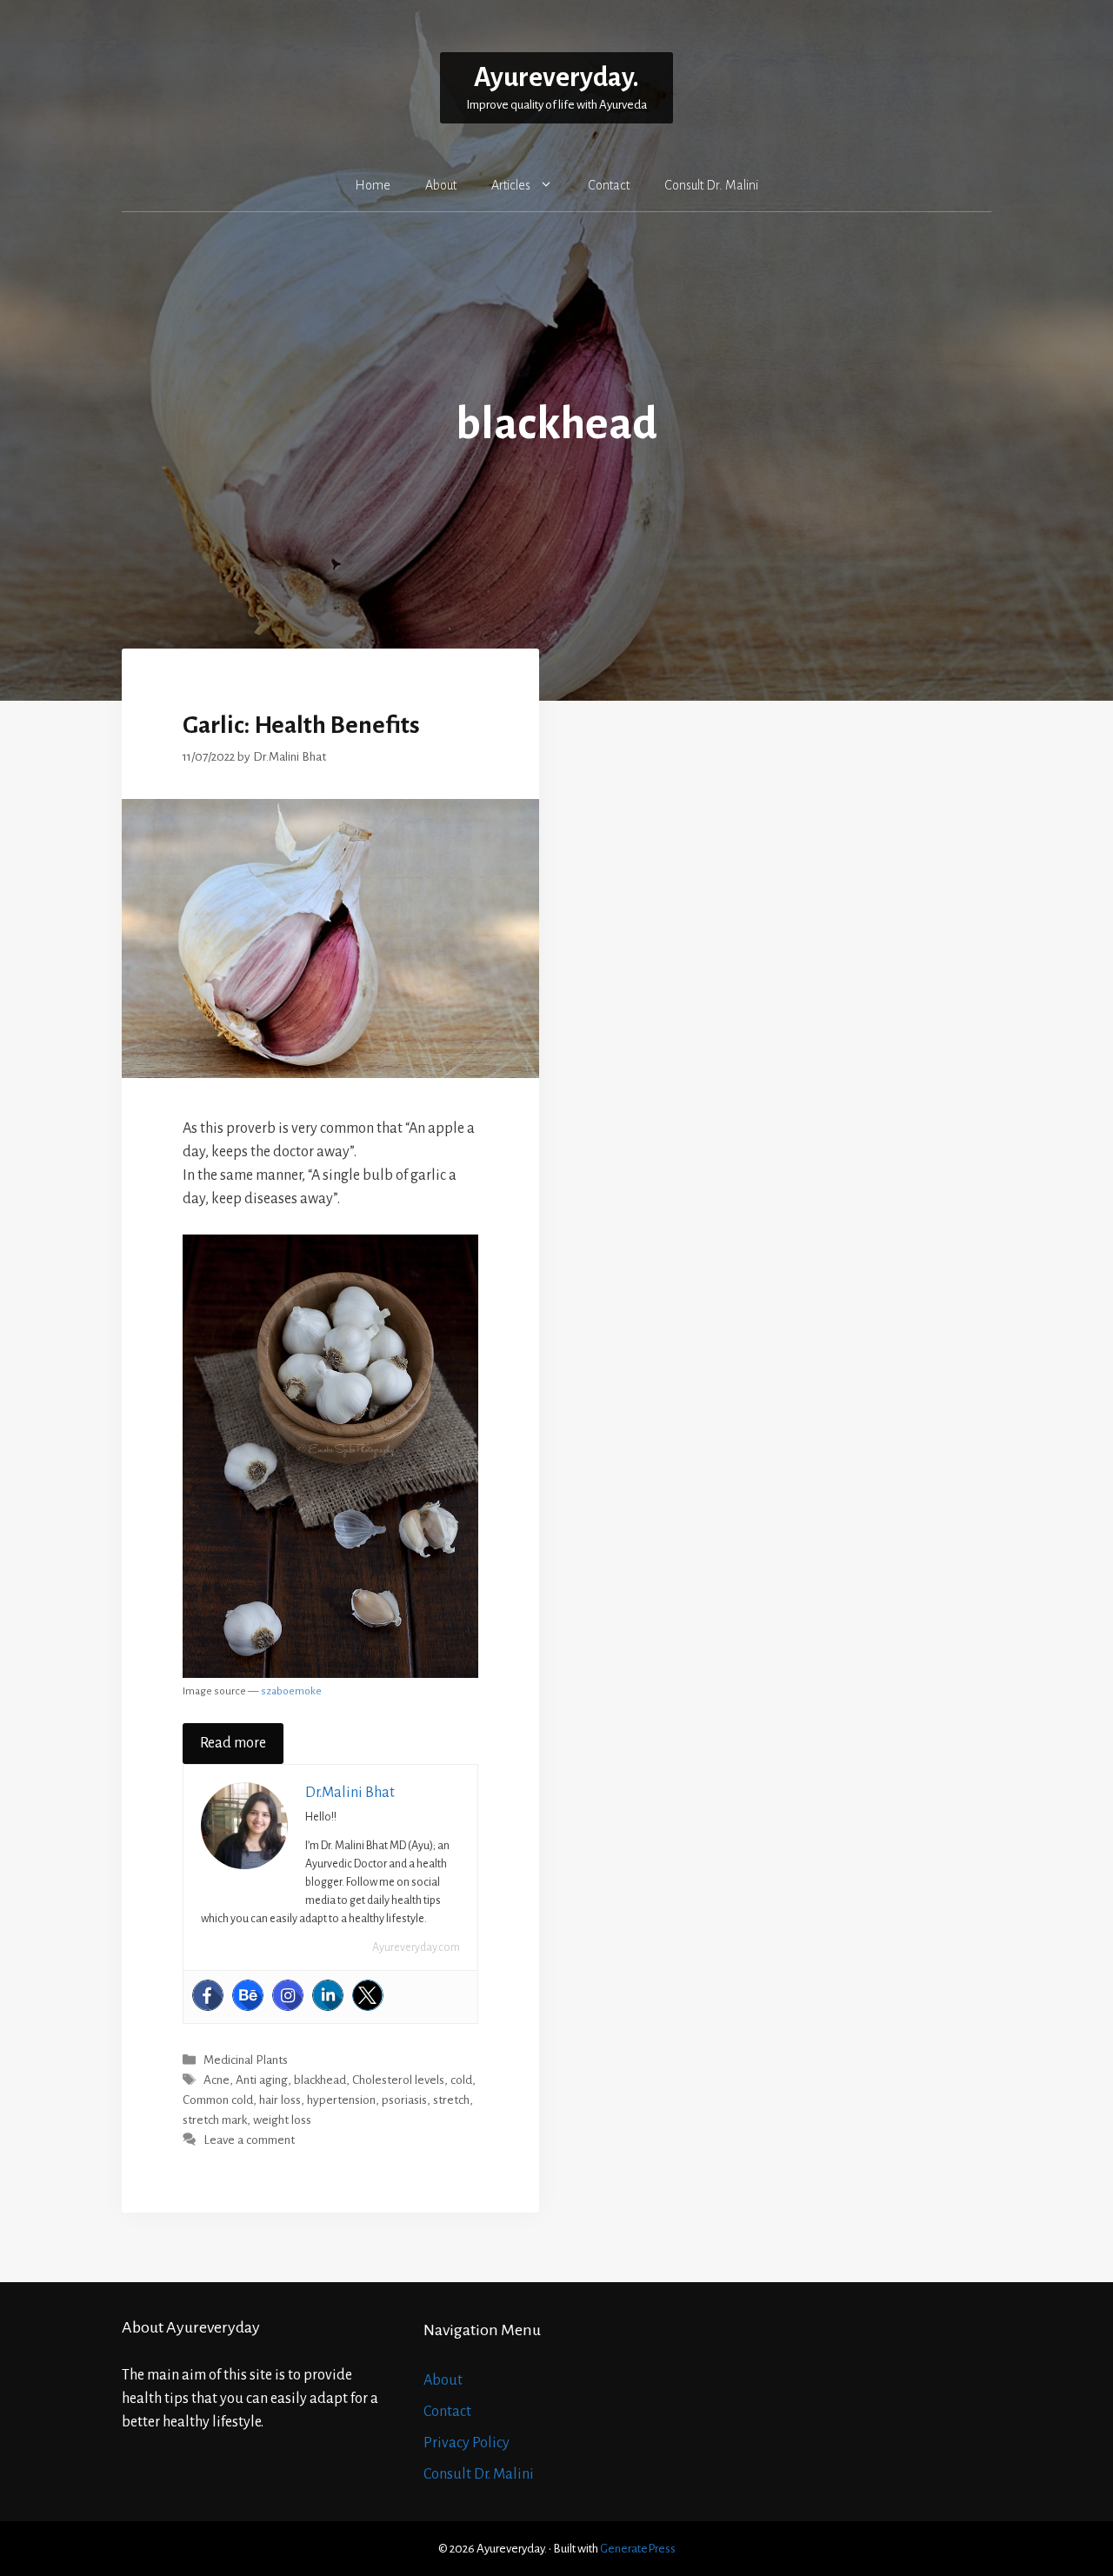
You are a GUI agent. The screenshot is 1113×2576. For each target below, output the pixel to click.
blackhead (320, 2081)
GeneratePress (638, 2549)
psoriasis (404, 2100)
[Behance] (248, 1995)
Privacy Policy (467, 2443)
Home (373, 185)
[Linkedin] (328, 1995)
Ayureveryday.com (416, 1947)
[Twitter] (368, 1995)
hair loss (280, 2100)
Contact (609, 185)
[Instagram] (288, 1995)
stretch (451, 2100)
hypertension (341, 2100)
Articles (511, 185)
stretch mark (215, 2120)
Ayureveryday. (556, 78)
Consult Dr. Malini (711, 185)
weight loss (282, 2120)
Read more (233, 1743)
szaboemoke (291, 1691)
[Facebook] (208, 1995)
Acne (217, 2081)
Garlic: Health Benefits (301, 725)
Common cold (218, 2100)
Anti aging (262, 2081)
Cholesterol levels (398, 2081)
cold (461, 2081)
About (441, 185)
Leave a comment (249, 2141)
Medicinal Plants (246, 2060)
